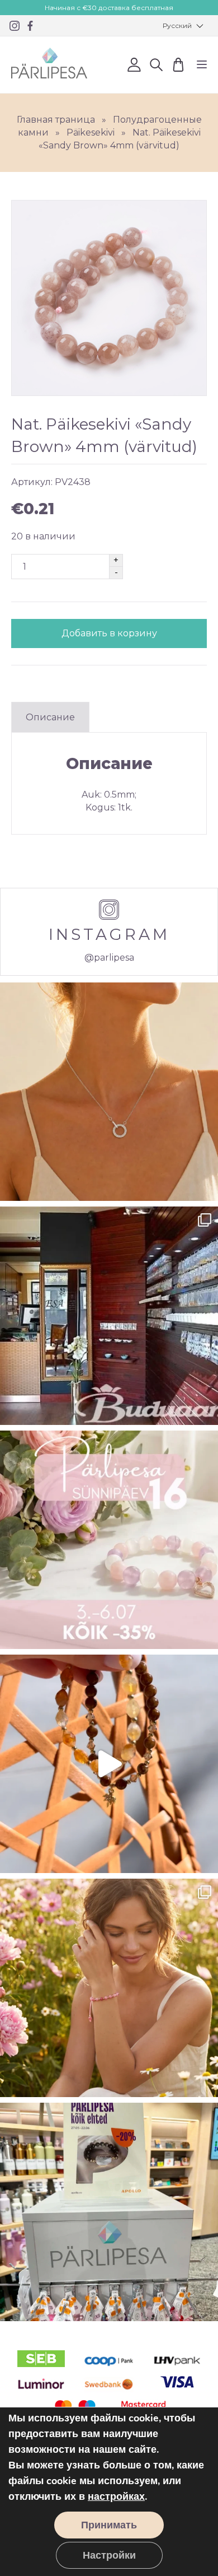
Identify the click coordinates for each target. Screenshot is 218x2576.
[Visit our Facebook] (30, 26)
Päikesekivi (91, 132)
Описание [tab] (50, 717)
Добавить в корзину (109, 633)
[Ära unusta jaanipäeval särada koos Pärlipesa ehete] (109, 1764)
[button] (182, 26)
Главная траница (56, 120)
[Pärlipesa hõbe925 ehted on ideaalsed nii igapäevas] (109, 1092)
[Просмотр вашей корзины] (178, 65)
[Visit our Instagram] (15, 26)
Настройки (109, 2555)
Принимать (109, 2525)
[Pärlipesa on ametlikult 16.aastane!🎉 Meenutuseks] (109, 1316)
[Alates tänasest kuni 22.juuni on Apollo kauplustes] (109, 2212)
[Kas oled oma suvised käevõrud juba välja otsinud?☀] (109, 1988)
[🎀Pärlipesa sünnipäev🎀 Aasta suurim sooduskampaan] (109, 1540)
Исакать (156, 65)
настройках (116, 2496)
